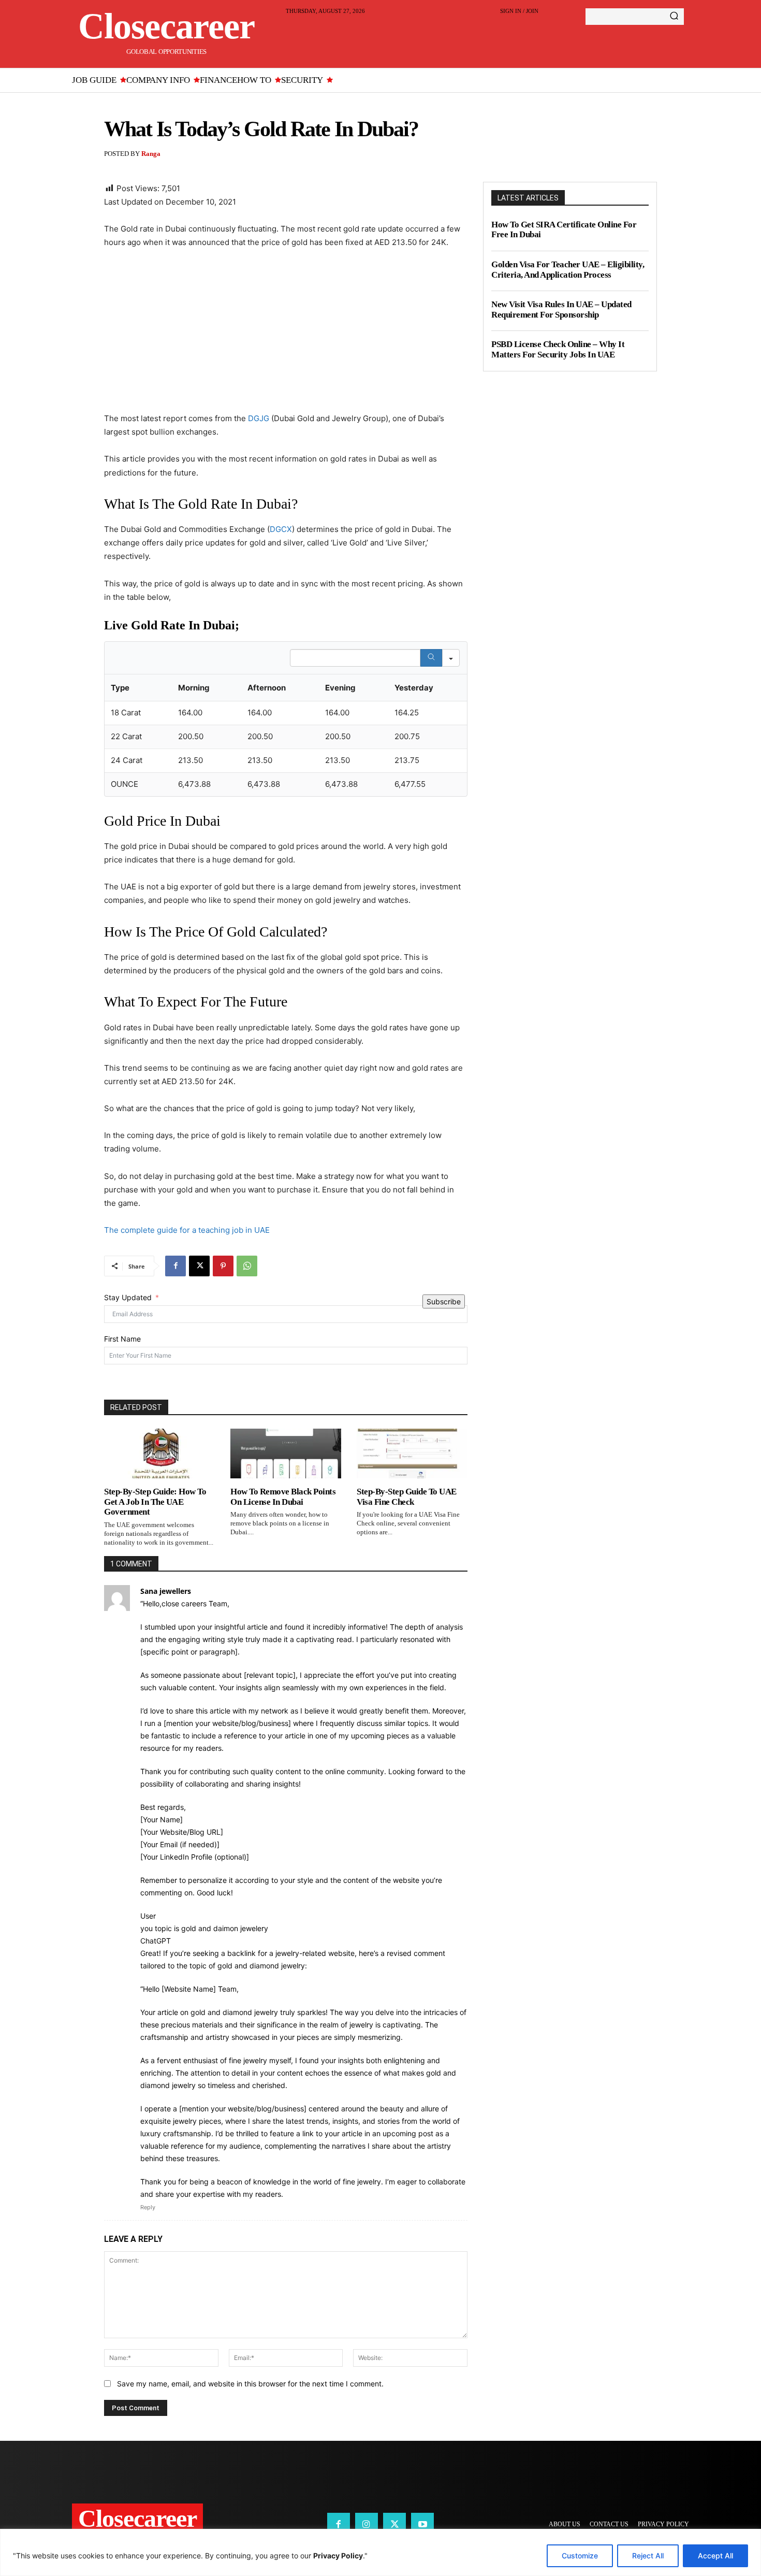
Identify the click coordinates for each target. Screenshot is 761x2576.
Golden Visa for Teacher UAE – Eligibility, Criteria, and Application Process (568, 270)
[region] (380, 2552)
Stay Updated (128, 1297)
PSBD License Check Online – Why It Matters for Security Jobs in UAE (558, 349)
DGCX (281, 529)
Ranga (151, 154)
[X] (199, 1266)
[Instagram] (367, 2524)
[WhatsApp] (247, 1266)
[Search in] (451, 658)
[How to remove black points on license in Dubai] (286, 1454)
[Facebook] (175, 1266)
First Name (122, 1339)
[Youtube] (422, 2524)
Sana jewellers (166, 1591)
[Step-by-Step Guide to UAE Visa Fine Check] (412, 1454)
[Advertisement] (286, 335)
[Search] (674, 17)
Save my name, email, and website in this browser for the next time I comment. (250, 2384)
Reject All (648, 2556)
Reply (148, 2207)
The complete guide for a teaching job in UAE (187, 1230)
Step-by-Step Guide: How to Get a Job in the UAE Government (155, 1502)
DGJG (259, 418)
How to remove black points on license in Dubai (283, 1497)
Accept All (715, 2556)
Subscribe (444, 1301)
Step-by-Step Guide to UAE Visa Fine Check (407, 1497)
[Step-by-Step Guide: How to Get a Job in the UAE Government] (159, 1454)
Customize (580, 2556)
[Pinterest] (223, 1266)
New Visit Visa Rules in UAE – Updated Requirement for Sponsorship (561, 310)
